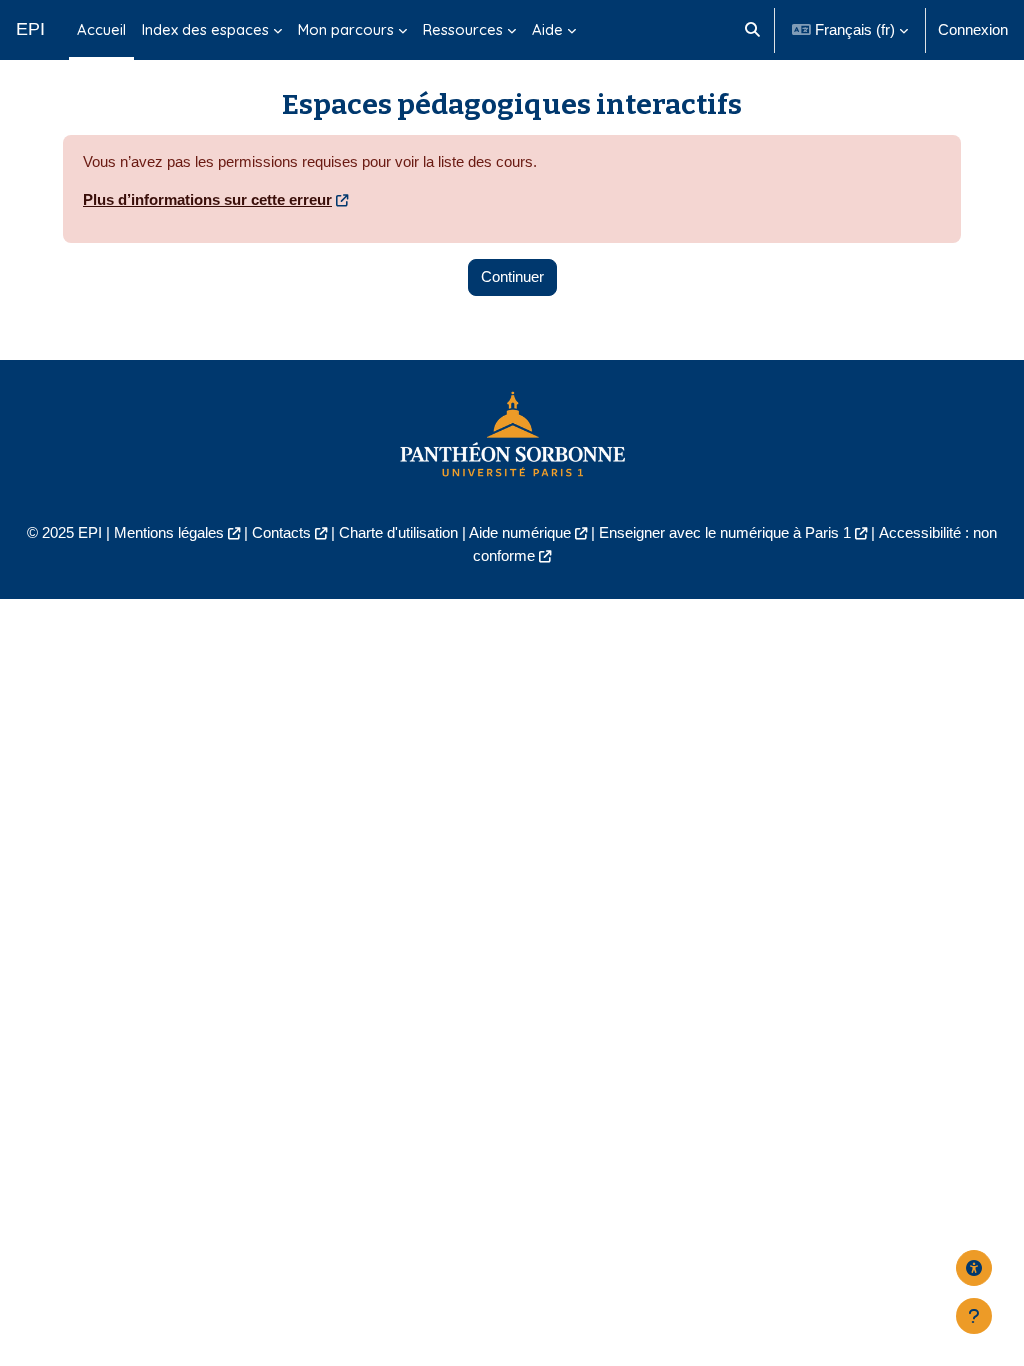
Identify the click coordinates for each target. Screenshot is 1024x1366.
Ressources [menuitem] (463, 29)
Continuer (512, 276)
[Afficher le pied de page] (974, 1316)
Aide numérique (520, 532)
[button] (752, 30)
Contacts (281, 532)
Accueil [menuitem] (101, 29)
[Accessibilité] (974, 1268)
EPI (30, 29)
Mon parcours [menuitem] (346, 29)
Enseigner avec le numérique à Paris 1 (725, 532)
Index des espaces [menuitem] (205, 29)
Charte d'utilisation (398, 532)
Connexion (973, 29)
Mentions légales (169, 532)
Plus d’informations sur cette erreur (207, 199)
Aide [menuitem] (547, 29)
